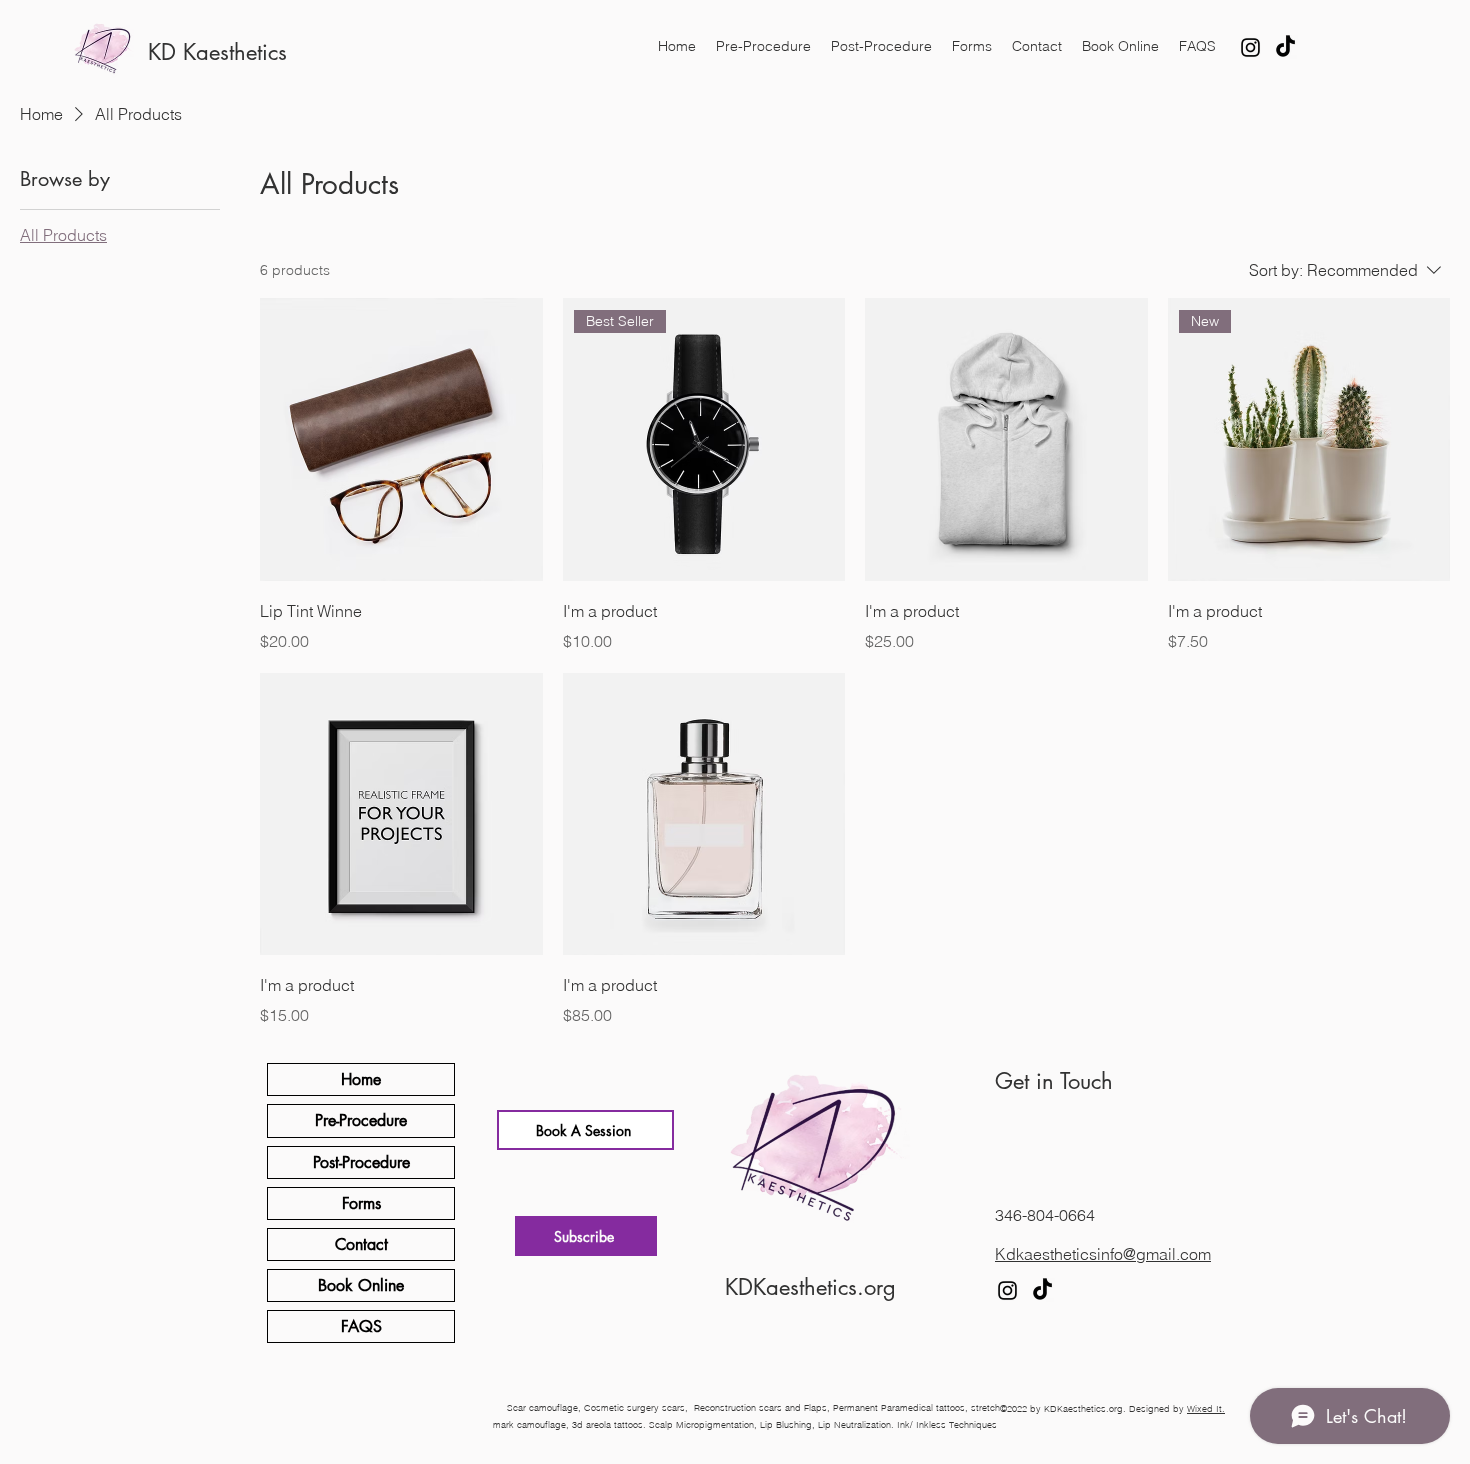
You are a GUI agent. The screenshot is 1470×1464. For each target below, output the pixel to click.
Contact (361, 1244)
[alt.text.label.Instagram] (1250, 47)
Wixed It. (1206, 1408)
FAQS (361, 1326)
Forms (361, 1203)
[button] (586, 1236)
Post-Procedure (361, 1162)
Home (361, 1079)
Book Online (361, 1285)
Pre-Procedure (361, 1120)
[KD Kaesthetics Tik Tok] (1285, 47)
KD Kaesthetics (217, 52)
